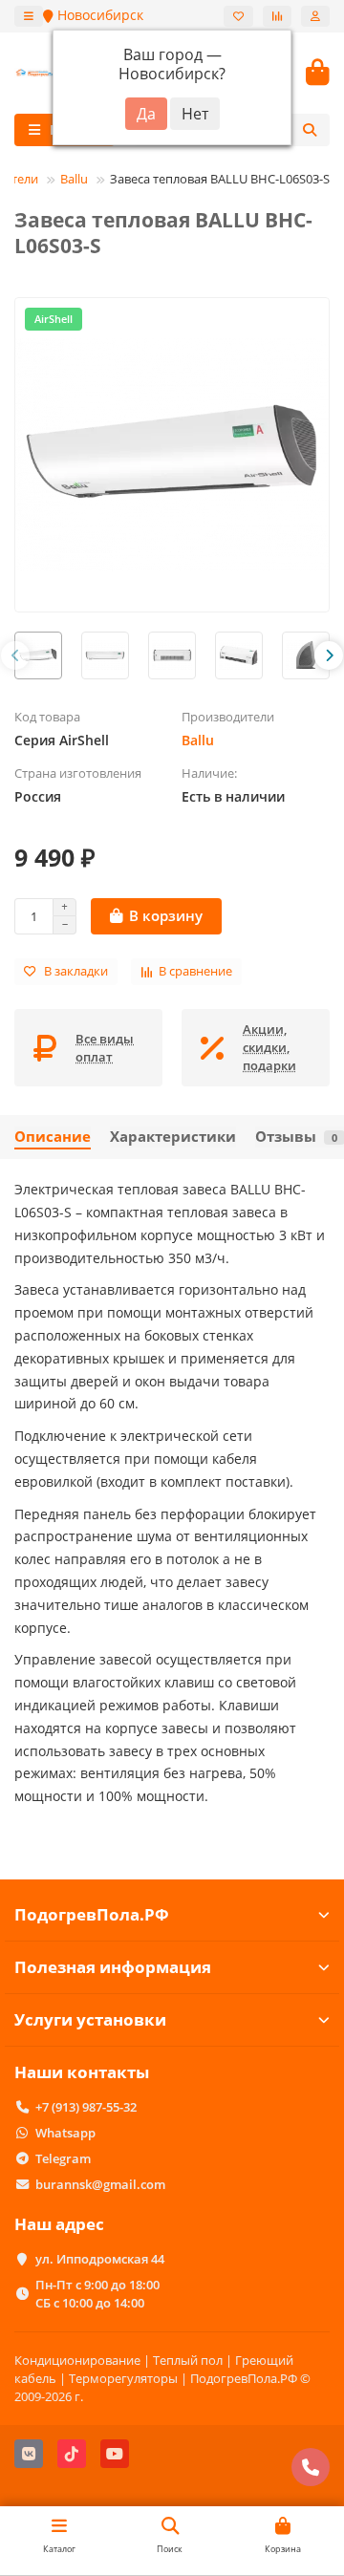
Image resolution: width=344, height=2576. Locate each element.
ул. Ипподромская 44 (100, 2259)
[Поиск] (310, 130)
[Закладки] (238, 16)
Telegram (63, 2158)
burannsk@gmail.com (100, 2184)
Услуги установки (90, 2019)
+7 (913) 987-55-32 (86, 2107)
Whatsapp (65, 2133)
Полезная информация (113, 1967)
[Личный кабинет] (315, 16)
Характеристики (173, 1137)
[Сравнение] (277, 16)
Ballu (74, 179)
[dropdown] (29, 16)
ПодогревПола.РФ (92, 1914)
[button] (15, 655)
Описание (53, 1137)
